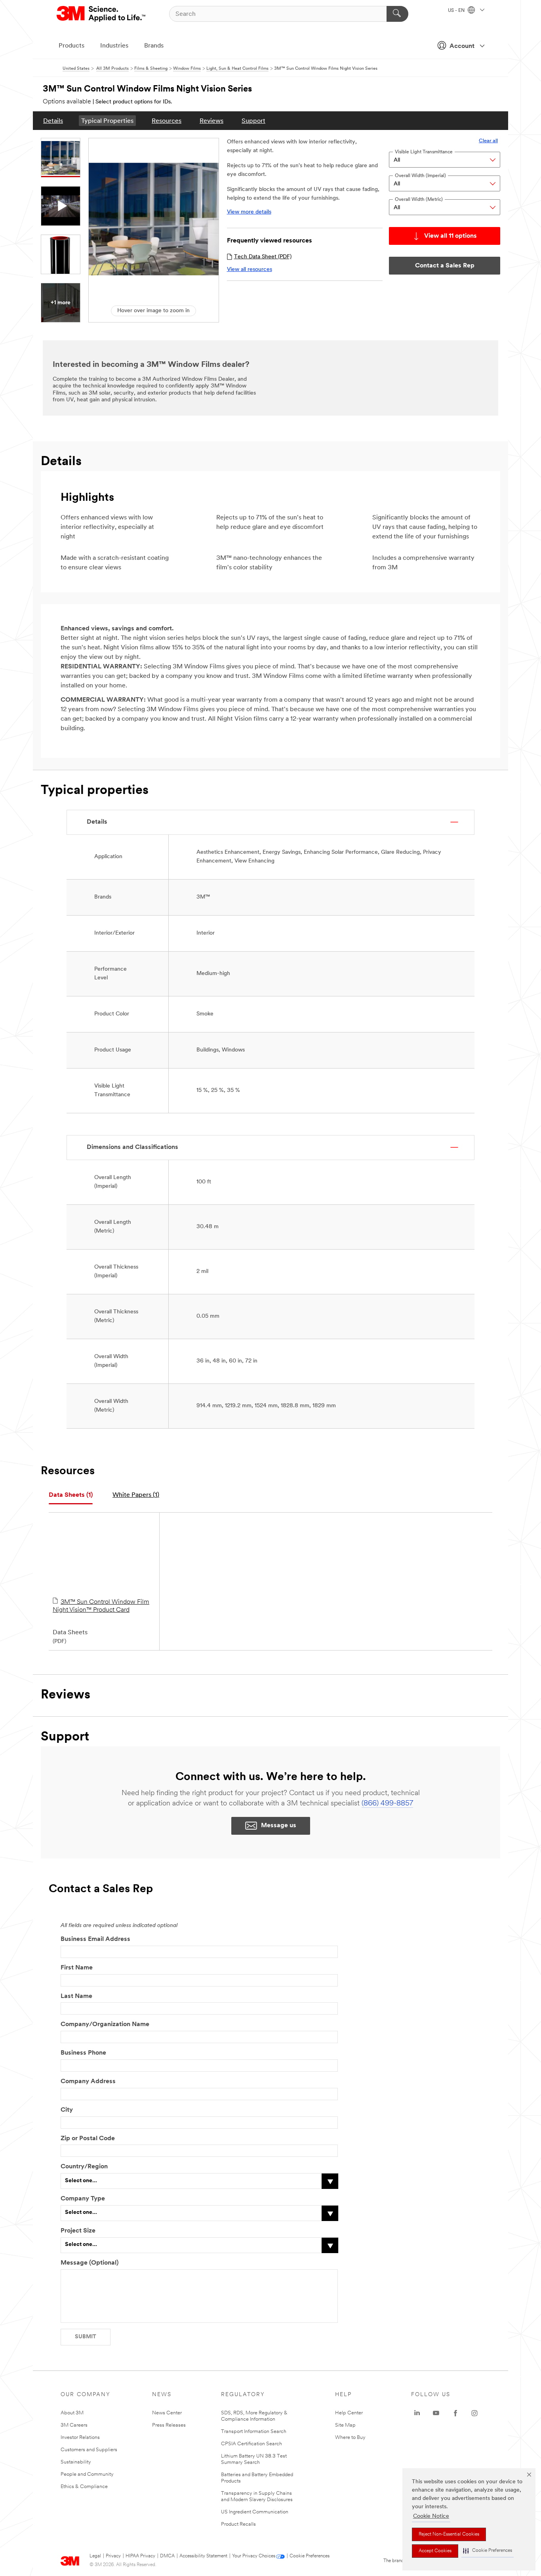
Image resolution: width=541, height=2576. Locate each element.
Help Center (349, 2413)
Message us (279, 1826)
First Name (77, 1968)
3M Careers (74, 2425)
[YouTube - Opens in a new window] (436, 2413)
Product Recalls (238, 2524)
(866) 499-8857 (387, 1804)
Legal (95, 2556)
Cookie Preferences (310, 2556)
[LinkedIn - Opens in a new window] (417, 2413)
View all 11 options (451, 236)
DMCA (167, 2556)
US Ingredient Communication (255, 2512)
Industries (114, 46)
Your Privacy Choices (254, 2556)
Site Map (345, 2425)
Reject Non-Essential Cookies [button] (449, 2534)
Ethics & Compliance (84, 2487)
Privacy (113, 2556)
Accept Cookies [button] (435, 2551)
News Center (167, 2413)
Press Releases (169, 2425)
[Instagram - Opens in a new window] (474, 2413)
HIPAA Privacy (140, 2556)
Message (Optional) (90, 2263)
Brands (154, 46)
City (67, 2110)
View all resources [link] (250, 270)
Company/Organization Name (105, 2025)
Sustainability (76, 2462)
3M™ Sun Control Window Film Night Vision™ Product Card (101, 1606)
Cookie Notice (431, 2516)
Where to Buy (350, 2438)
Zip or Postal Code (88, 2139)
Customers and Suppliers (89, 2450)
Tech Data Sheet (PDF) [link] (263, 257)
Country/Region (84, 2167)
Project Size (78, 2231)
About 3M (72, 2413)
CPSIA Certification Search (251, 2444)
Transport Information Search (254, 2432)
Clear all (488, 141)
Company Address (88, 2082)
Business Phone (83, 2053)
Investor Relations (80, 2438)
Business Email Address (95, 1939)
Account (462, 46)
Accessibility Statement (203, 2556)
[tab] (71, 1495)
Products (71, 46)
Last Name (76, 1996)
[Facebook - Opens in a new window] (455, 2413)
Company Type (83, 2199)
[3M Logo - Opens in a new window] (102, 14)
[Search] (397, 14)
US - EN (457, 11)
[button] (488, 2551)
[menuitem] (53, 121)
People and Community (87, 2474)
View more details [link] (249, 212)
